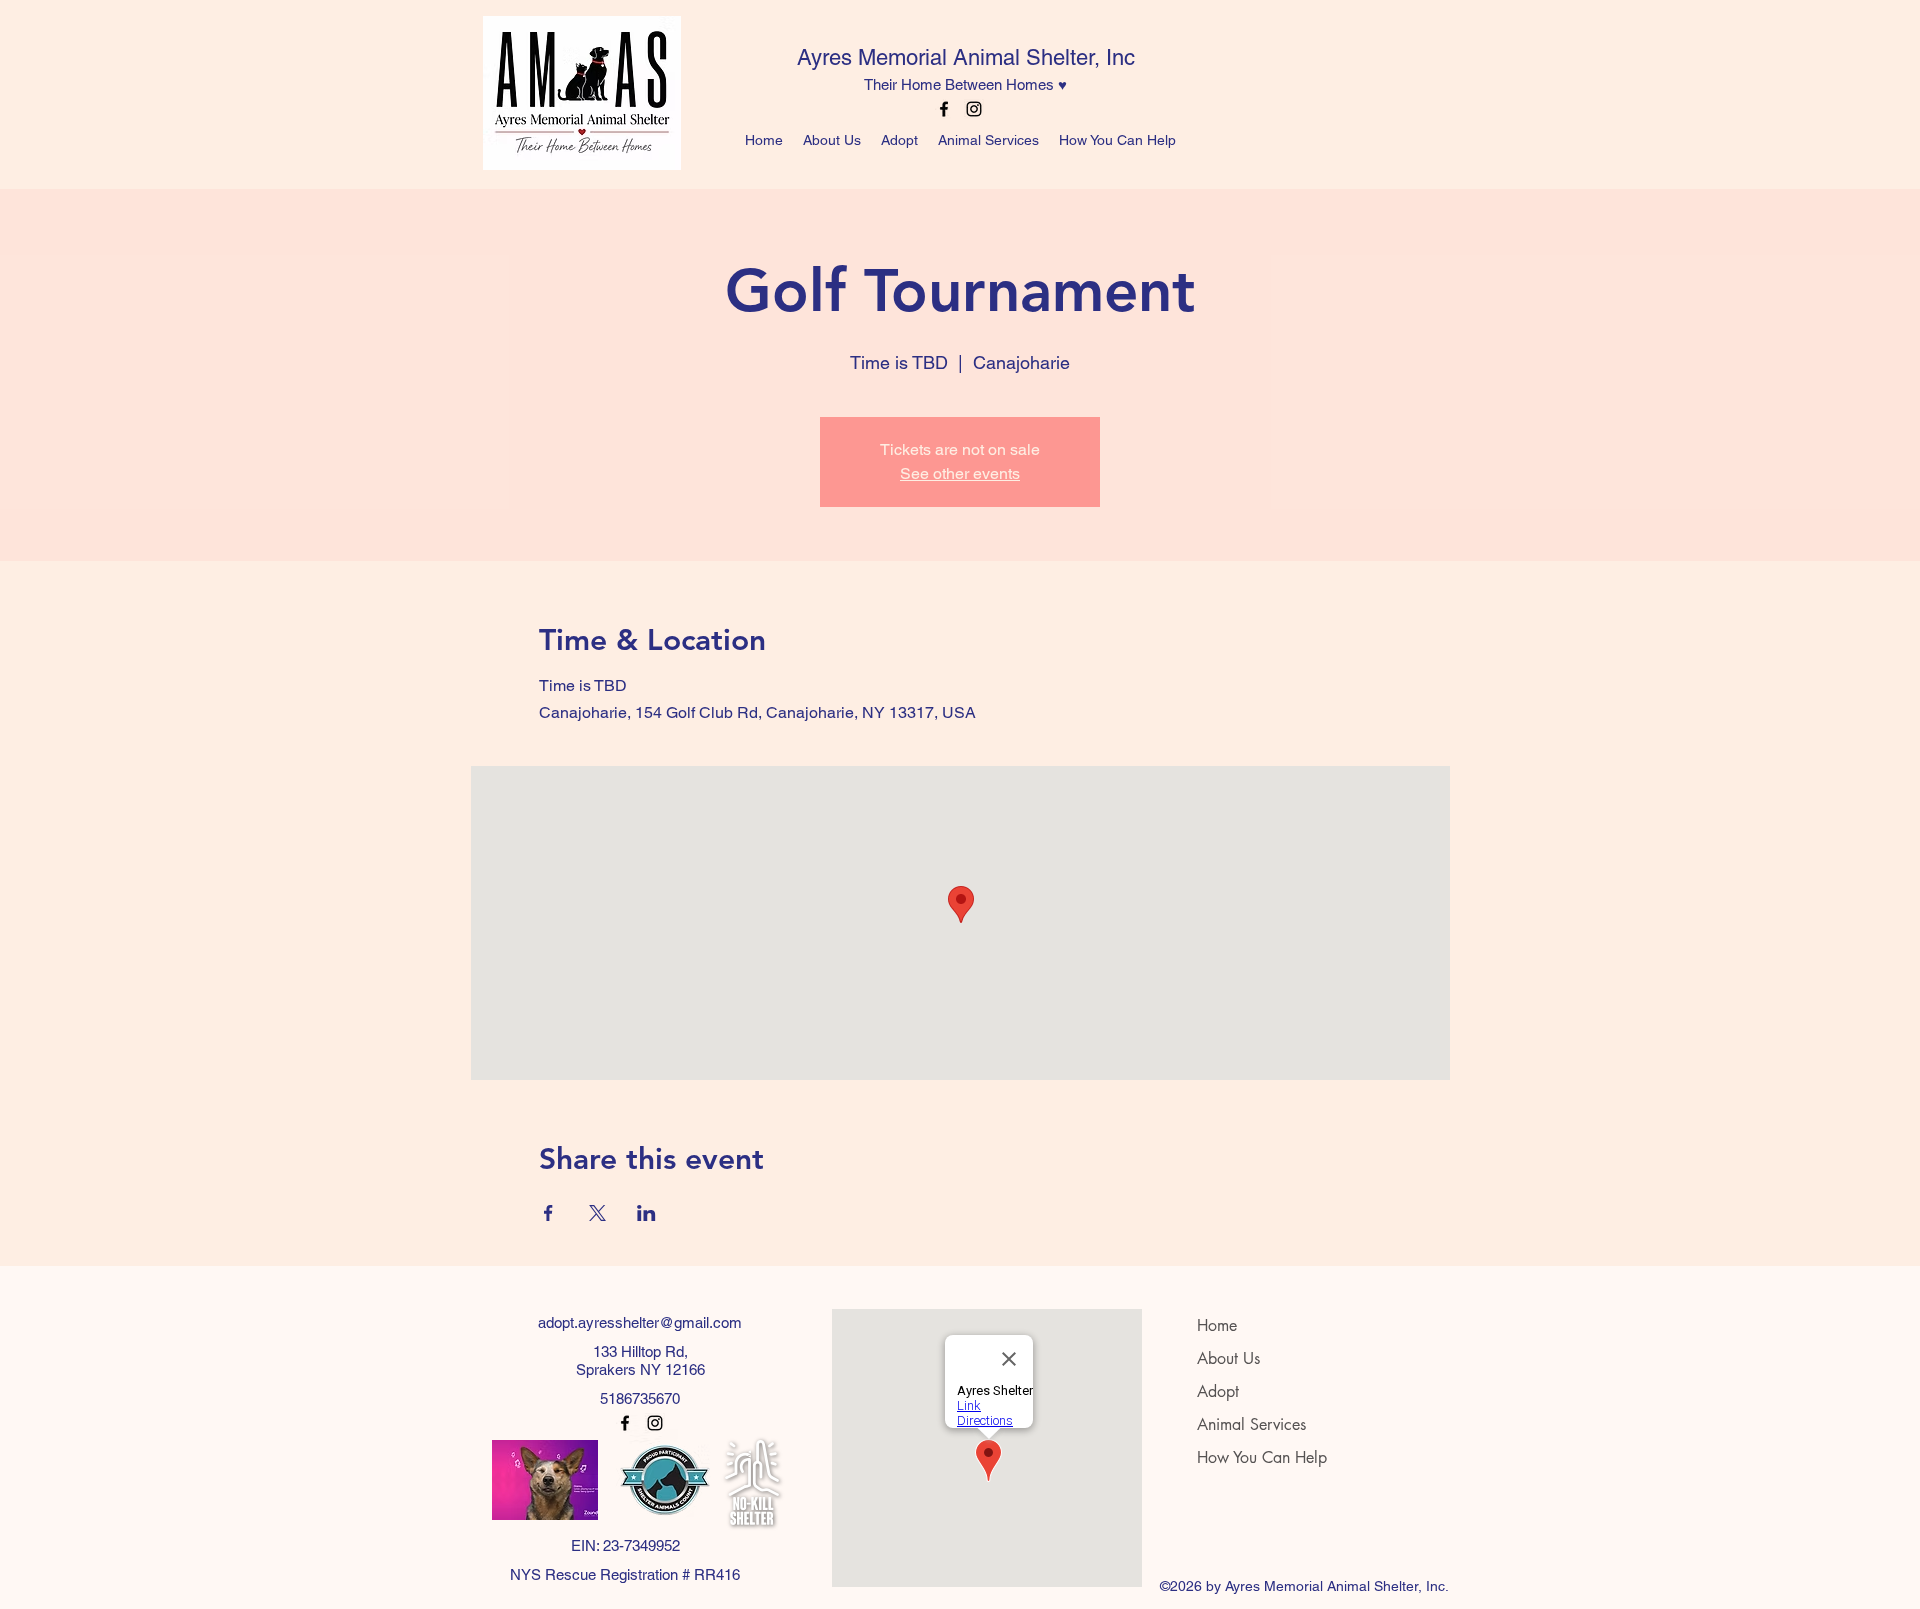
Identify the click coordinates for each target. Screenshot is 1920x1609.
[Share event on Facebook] (548, 1213)
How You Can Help (1262, 1457)
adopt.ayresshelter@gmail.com (640, 1322)
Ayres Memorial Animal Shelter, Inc (966, 57)
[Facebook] (944, 109)
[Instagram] (974, 109)
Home (1217, 1325)
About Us (1228, 1358)
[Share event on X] (597, 1213)
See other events (960, 473)
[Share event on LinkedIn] (646, 1213)
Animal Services (1251, 1424)
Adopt (1218, 1391)
